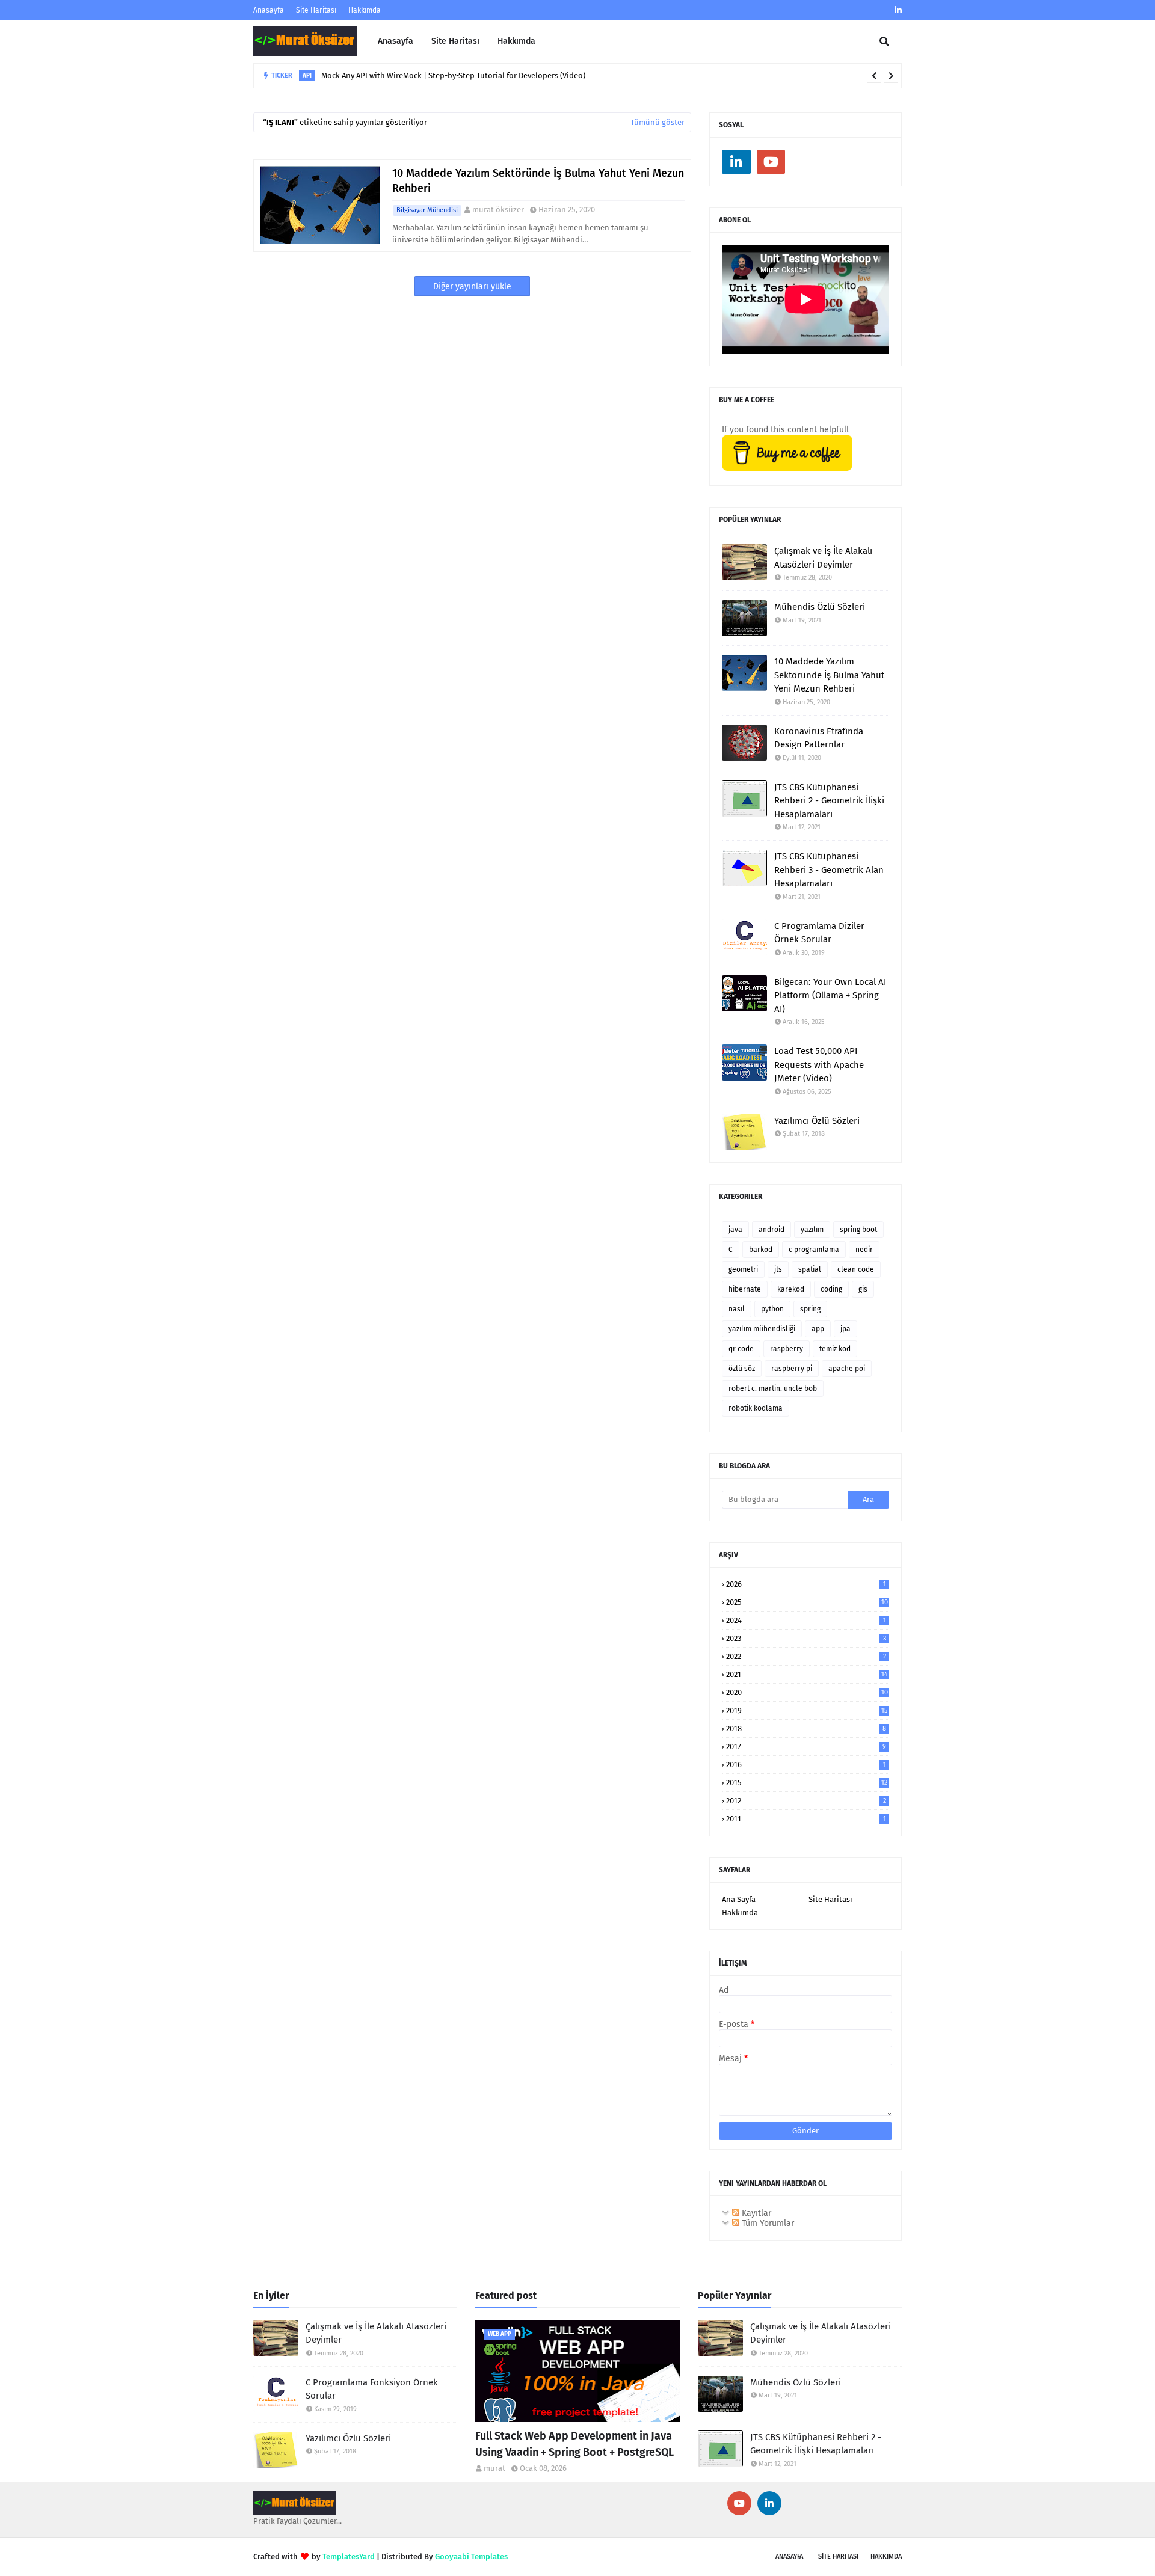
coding (831, 1289)
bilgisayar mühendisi (427, 210)
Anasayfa (269, 10)
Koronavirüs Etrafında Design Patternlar (819, 738)
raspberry (787, 1349)
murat (494, 2468)
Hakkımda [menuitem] (516, 41)
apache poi (847, 1369)
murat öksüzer (498, 210)
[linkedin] (897, 11)
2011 (806, 1819)
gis (863, 1289)
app (818, 1329)
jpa (845, 1329)
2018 (806, 1728)
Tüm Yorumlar (767, 2223)
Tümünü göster (658, 122)
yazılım (812, 1230)
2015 (807, 1783)
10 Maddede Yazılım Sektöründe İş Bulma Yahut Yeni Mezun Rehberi (538, 181)
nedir (864, 1250)
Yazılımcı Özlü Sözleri (817, 1121)
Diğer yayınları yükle (472, 287)
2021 (807, 1674)
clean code (856, 1269)
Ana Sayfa (739, 1899)
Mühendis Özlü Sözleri (820, 607)
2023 (806, 1638)
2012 (806, 1801)
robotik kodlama (756, 1408)
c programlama (814, 1250)
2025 (807, 1602)
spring (810, 1309)
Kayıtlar (755, 2213)
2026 (806, 1584)
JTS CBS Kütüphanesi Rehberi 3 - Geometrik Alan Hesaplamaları (829, 870)
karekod (791, 1289)
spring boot (858, 1230)
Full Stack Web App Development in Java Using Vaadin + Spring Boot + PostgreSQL (574, 2444)
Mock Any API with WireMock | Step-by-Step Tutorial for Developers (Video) (453, 75)
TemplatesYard (349, 2556)
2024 (806, 1620)
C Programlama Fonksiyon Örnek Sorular (372, 2389)
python (772, 1309)
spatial (810, 1269)
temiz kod (835, 1349)
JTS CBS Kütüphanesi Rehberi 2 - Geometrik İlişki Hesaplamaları (829, 801)
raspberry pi (792, 1369)
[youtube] (771, 162)
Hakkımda (365, 10)
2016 (806, 1765)
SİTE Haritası (838, 2556)
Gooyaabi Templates (471, 2556)
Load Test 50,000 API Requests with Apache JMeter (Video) (819, 1065)
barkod (761, 1250)
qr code (741, 1349)
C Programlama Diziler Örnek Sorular (819, 933)
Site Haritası (316, 10)
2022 (806, 1656)
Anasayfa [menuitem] (396, 41)
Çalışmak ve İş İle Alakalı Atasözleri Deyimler (823, 558)
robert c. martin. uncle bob (773, 1388)
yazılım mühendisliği (762, 1329)
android (772, 1230)
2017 (806, 1746)
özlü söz (742, 1369)
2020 (807, 1692)
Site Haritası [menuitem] (455, 41)
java (735, 1230)
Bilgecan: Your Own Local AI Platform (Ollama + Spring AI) (830, 995)
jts (778, 1269)
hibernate (745, 1289)
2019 (807, 1710)
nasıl (737, 1309)
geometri (743, 1269)
